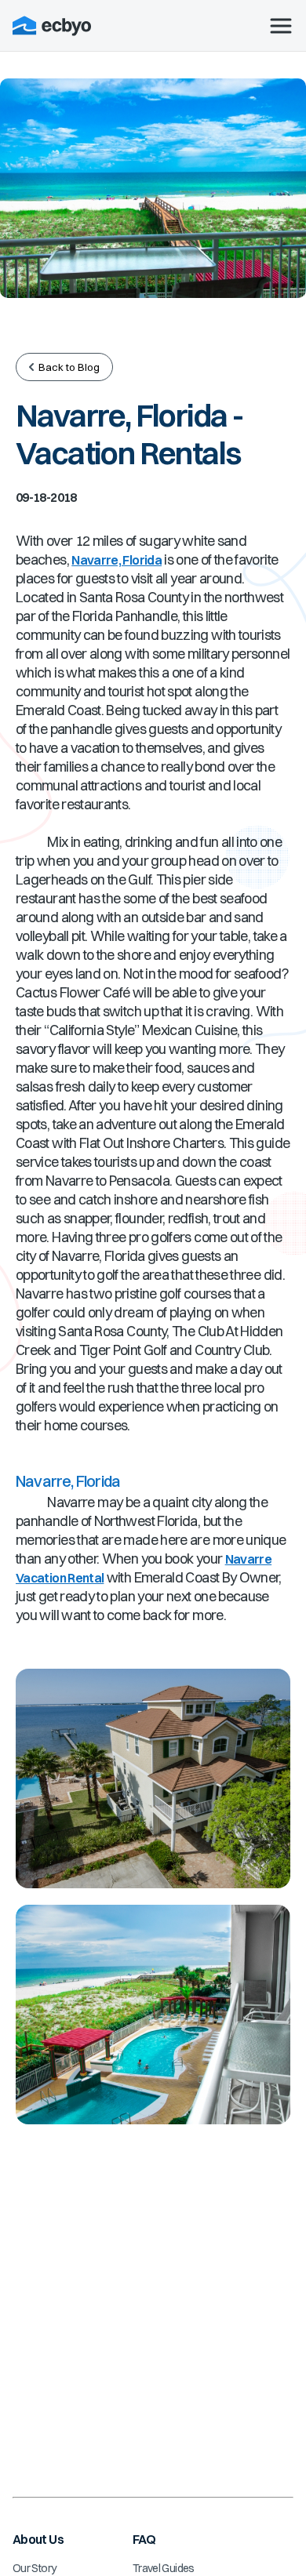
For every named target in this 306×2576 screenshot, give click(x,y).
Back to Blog (69, 367)
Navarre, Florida (117, 560)
